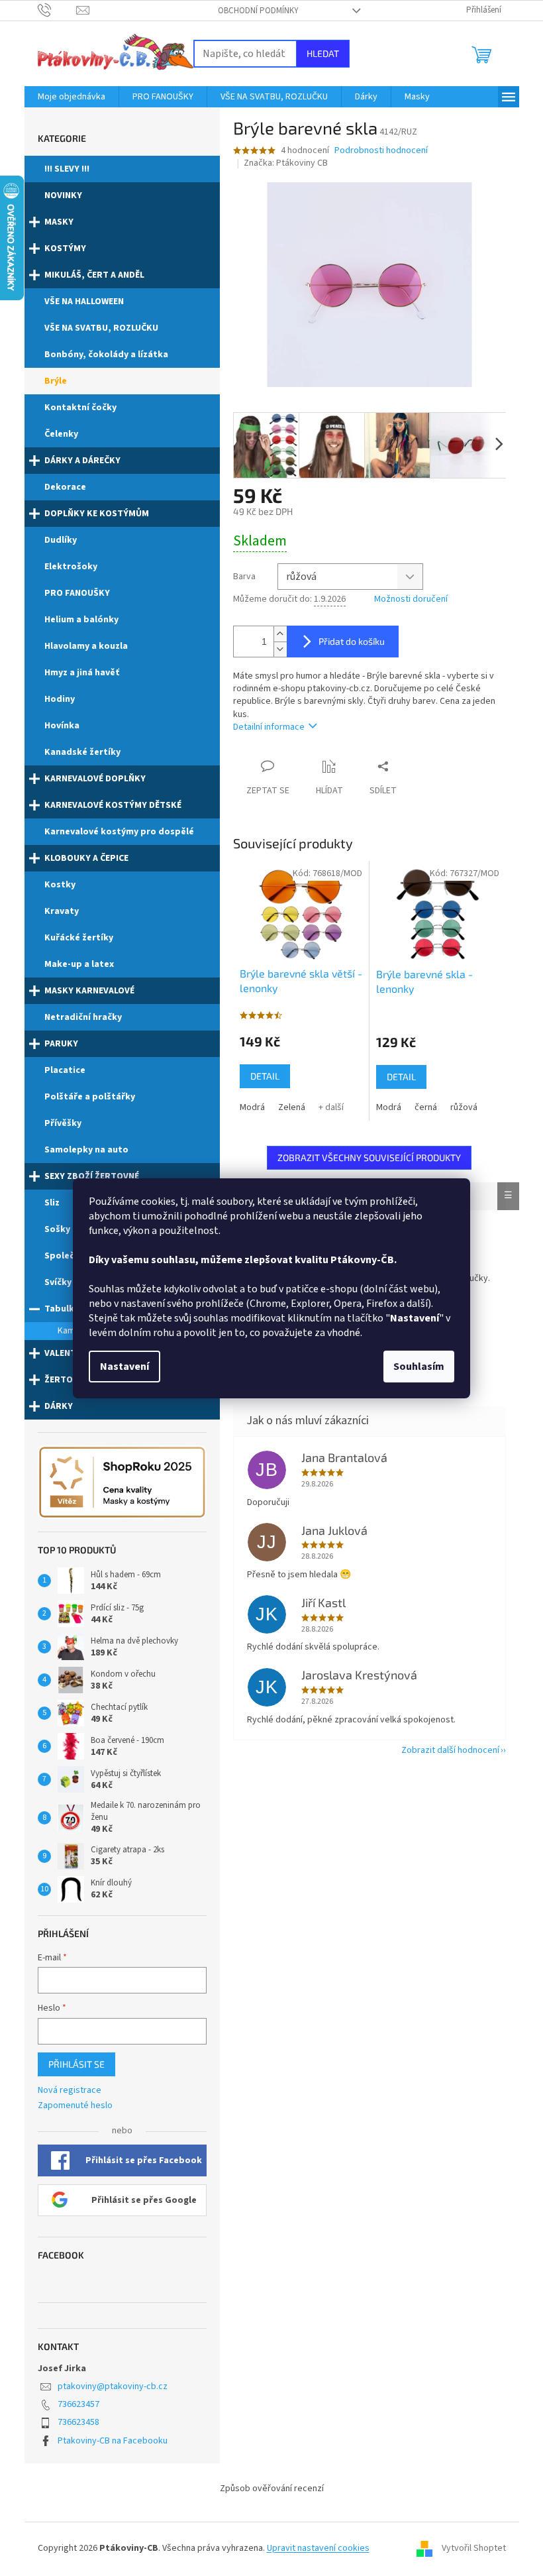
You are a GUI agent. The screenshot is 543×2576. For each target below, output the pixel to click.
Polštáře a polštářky (90, 1097)
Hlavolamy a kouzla (86, 646)
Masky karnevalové (89, 991)
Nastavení (124, 1367)
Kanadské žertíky (82, 752)
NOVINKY (63, 196)
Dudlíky (61, 540)
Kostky (60, 885)
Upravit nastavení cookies (318, 2548)
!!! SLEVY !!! (67, 169)
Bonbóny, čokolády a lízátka (106, 355)
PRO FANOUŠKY (77, 593)
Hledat (323, 53)
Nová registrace (70, 2091)
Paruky (61, 1044)
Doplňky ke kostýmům (97, 514)
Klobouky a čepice (86, 858)
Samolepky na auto (86, 1150)
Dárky (59, 1406)
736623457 (78, 2404)
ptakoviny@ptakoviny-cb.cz (113, 2386)
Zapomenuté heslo (75, 2106)
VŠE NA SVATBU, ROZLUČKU (101, 328)
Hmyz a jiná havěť (82, 673)
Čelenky (61, 434)
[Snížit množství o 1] (280, 649)
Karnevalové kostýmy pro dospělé (119, 832)
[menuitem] (72, 97)
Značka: (286, 163)
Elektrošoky (71, 567)
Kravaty (62, 911)
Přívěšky (63, 1123)
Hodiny (60, 699)
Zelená (292, 1107)
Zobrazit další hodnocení (450, 1750)
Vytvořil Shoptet (474, 2548)
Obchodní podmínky (258, 11)
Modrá (252, 1107)
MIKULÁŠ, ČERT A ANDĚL (94, 275)
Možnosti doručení (411, 599)
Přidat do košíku (352, 641)
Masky (59, 222)
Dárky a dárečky (82, 461)
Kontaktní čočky (80, 408)
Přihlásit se (76, 2064)
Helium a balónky (81, 620)
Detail (265, 1076)
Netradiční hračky (83, 1017)
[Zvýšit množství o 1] (280, 634)
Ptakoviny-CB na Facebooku (113, 2441)
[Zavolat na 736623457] (57, 10)
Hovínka (62, 726)
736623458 (78, 2422)
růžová (464, 1107)
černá (426, 1107)
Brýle (56, 381)
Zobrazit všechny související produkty (369, 1157)
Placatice (65, 1070)
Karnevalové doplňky (95, 779)
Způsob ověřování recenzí (272, 2489)
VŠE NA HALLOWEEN (84, 302)
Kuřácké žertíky (79, 938)
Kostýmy (65, 249)
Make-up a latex (79, 964)
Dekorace (65, 487)
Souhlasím (419, 1367)
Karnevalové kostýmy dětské (113, 805)
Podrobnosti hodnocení (381, 151)
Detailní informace (269, 727)
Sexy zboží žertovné (92, 1176)
